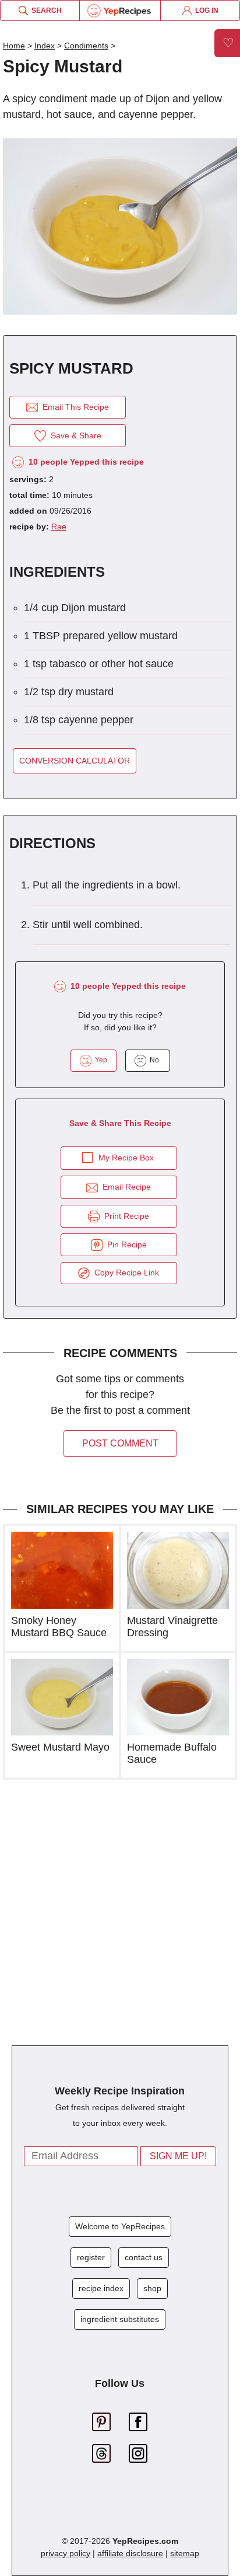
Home (14, 46)
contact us (144, 2257)
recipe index (101, 2288)
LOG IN (205, 11)
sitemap (185, 2553)
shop (152, 2288)
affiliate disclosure (130, 2553)
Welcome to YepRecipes (120, 2226)
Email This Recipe (73, 407)
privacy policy (66, 2553)
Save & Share (74, 435)
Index (45, 46)
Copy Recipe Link (124, 1273)
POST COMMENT (120, 1443)
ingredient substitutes (120, 2319)
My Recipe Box (126, 1158)
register (91, 2257)
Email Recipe (124, 1187)
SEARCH (45, 11)
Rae (59, 527)
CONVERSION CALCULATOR (75, 761)
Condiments (86, 46)
